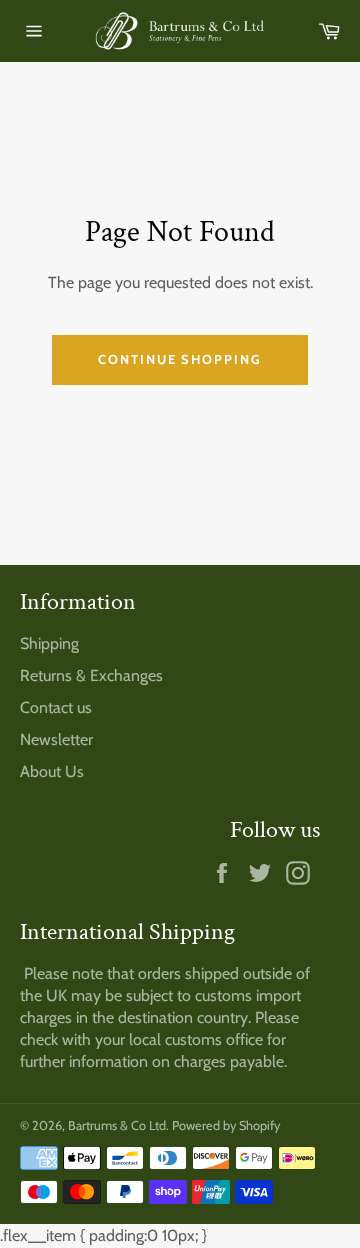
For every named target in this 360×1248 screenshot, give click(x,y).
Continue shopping (180, 359)
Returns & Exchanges (91, 675)
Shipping (49, 643)
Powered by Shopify (226, 1125)
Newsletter (56, 739)
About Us (52, 771)
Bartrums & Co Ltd (117, 1125)
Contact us (56, 707)
